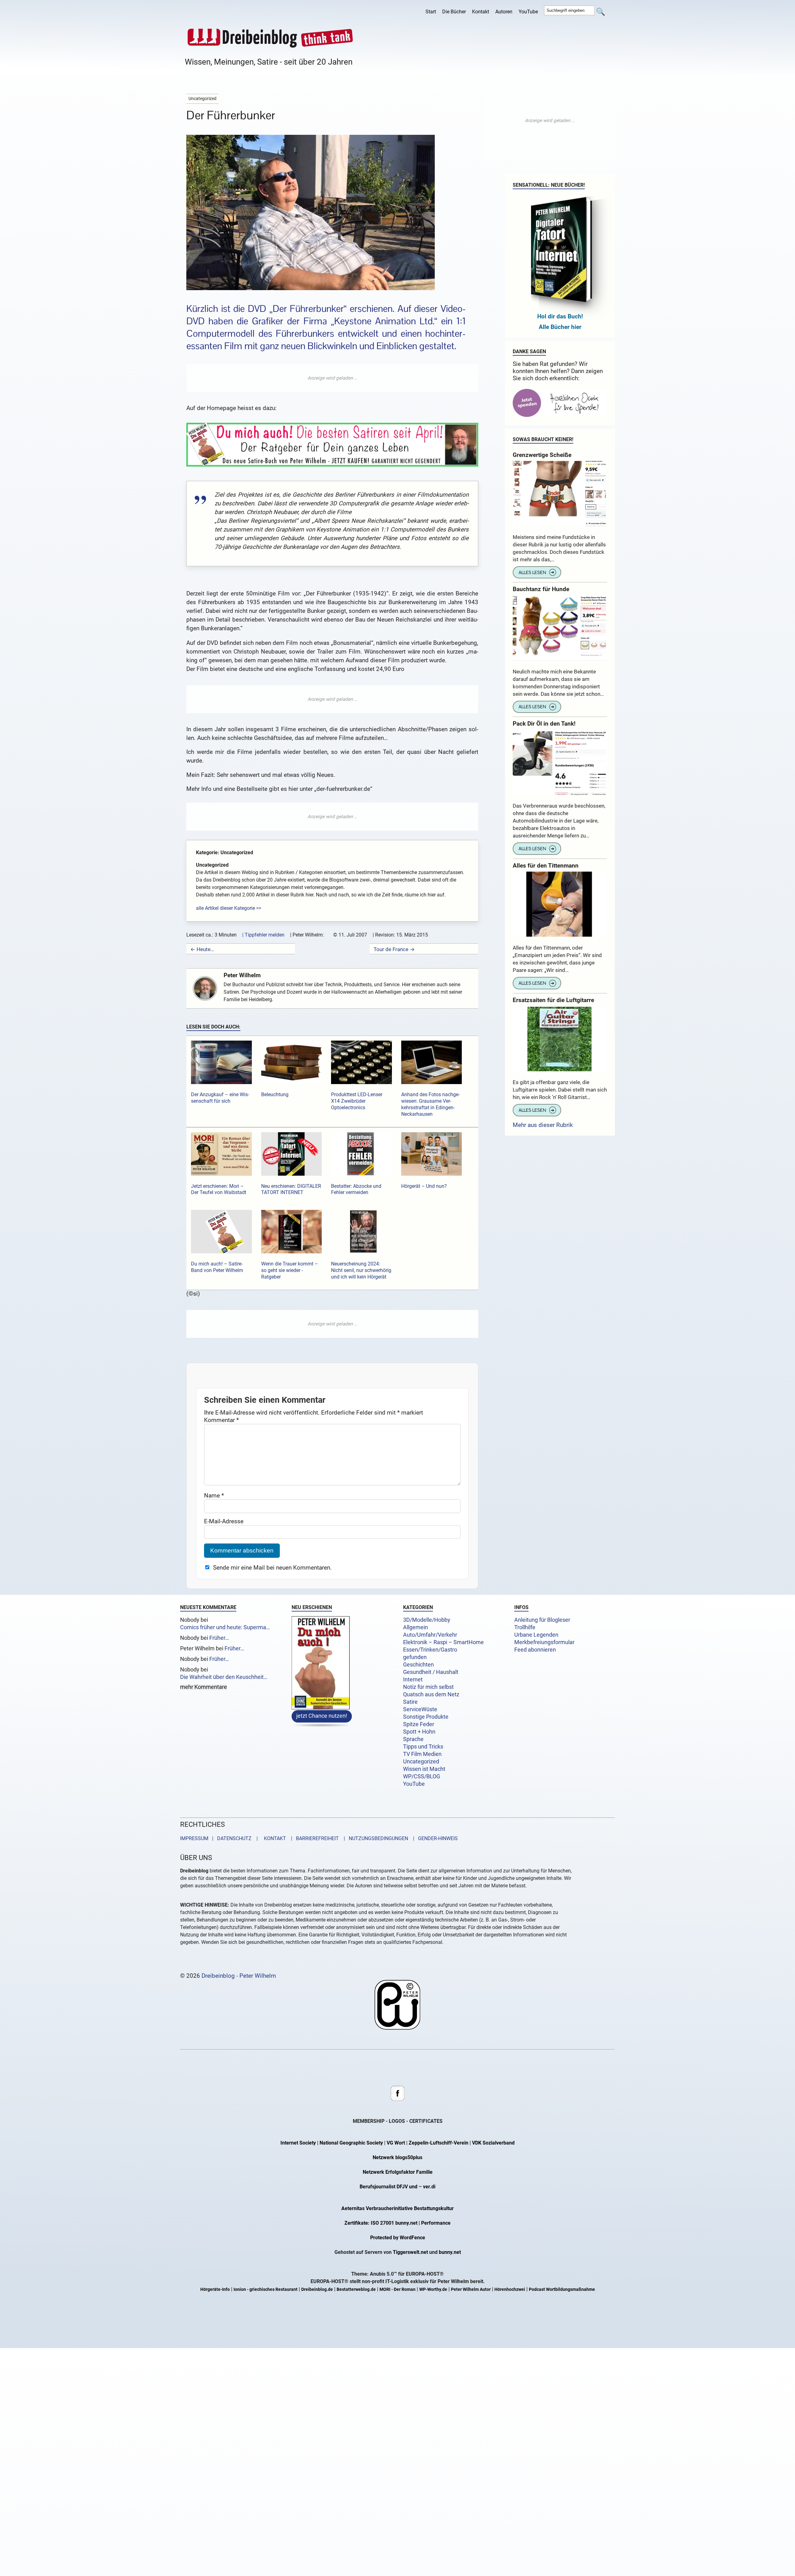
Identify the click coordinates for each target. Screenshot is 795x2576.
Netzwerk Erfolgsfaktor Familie (398, 2172)
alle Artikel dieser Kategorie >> (229, 908)
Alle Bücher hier (560, 327)
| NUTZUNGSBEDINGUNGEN (374, 1839)
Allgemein (416, 1627)
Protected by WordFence (398, 2238)
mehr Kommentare (204, 1687)
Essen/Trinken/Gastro (430, 1650)
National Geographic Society (351, 2143)
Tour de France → (394, 949)
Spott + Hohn (419, 1732)
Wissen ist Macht (424, 1769)
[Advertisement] (332, 378)
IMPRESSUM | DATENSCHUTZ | (220, 1839)
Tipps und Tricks (423, 1747)
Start (431, 12)
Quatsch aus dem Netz (431, 1694)
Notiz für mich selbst (428, 1687)
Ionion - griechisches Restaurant (266, 2290)
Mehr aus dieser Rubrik (543, 1125)
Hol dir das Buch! (560, 316)
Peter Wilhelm (242, 975)
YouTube (528, 12)
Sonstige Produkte (426, 1717)
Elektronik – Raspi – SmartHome (443, 1642)
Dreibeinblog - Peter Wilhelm (239, 1976)
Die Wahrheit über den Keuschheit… (224, 1677)
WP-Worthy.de (433, 2290)
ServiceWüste (420, 1709)
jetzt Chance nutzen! (322, 1716)
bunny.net (450, 2252)
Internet (413, 1680)
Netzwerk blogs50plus (397, 2158)
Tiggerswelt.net (410, 2252)
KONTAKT (274, 1839)
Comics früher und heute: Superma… (225, 1627)
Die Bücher (454, 12)
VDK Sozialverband (493, 2143)
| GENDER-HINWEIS (434, 1839)
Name (214, 1495)
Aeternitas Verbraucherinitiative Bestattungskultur (397, 2209)
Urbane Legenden (536, 1635)
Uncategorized (421, 1762)
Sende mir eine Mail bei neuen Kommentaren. (272, 1568)
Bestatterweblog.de (356, 2290)
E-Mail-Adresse (224, 1521)
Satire (410, 1702)
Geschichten (418, 1665)
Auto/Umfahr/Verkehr (430, 1635)
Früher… (219, 1638)
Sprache (413, 1739)
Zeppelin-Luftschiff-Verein (438, 2143)
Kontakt (481, 12)
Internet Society (298, 2143)
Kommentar (221, 1420)
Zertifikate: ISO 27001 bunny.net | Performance (397, 2223)
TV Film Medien (422, 1754)
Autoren (504, 12)
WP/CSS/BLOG (422, 1776)
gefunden (415, 1657)
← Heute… (202, 949)
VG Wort (396, 2143)
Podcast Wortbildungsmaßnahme (562, 2290)
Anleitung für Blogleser (542, 1620)
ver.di (429, 2187)
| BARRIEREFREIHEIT (313, 1839)
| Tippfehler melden (263, 935)
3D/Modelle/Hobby (427, 1620)
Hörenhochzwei (510, 2290)
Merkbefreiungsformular (544, 1642)
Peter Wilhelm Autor (471, 2290)
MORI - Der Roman (397, 2290)
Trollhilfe (525, 1627)
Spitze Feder (419, 1724)
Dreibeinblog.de (317, 2290)
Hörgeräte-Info (215, 2290)
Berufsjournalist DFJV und (389, 2187)
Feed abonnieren (535, 1650)
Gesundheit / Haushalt (431, 1672)
